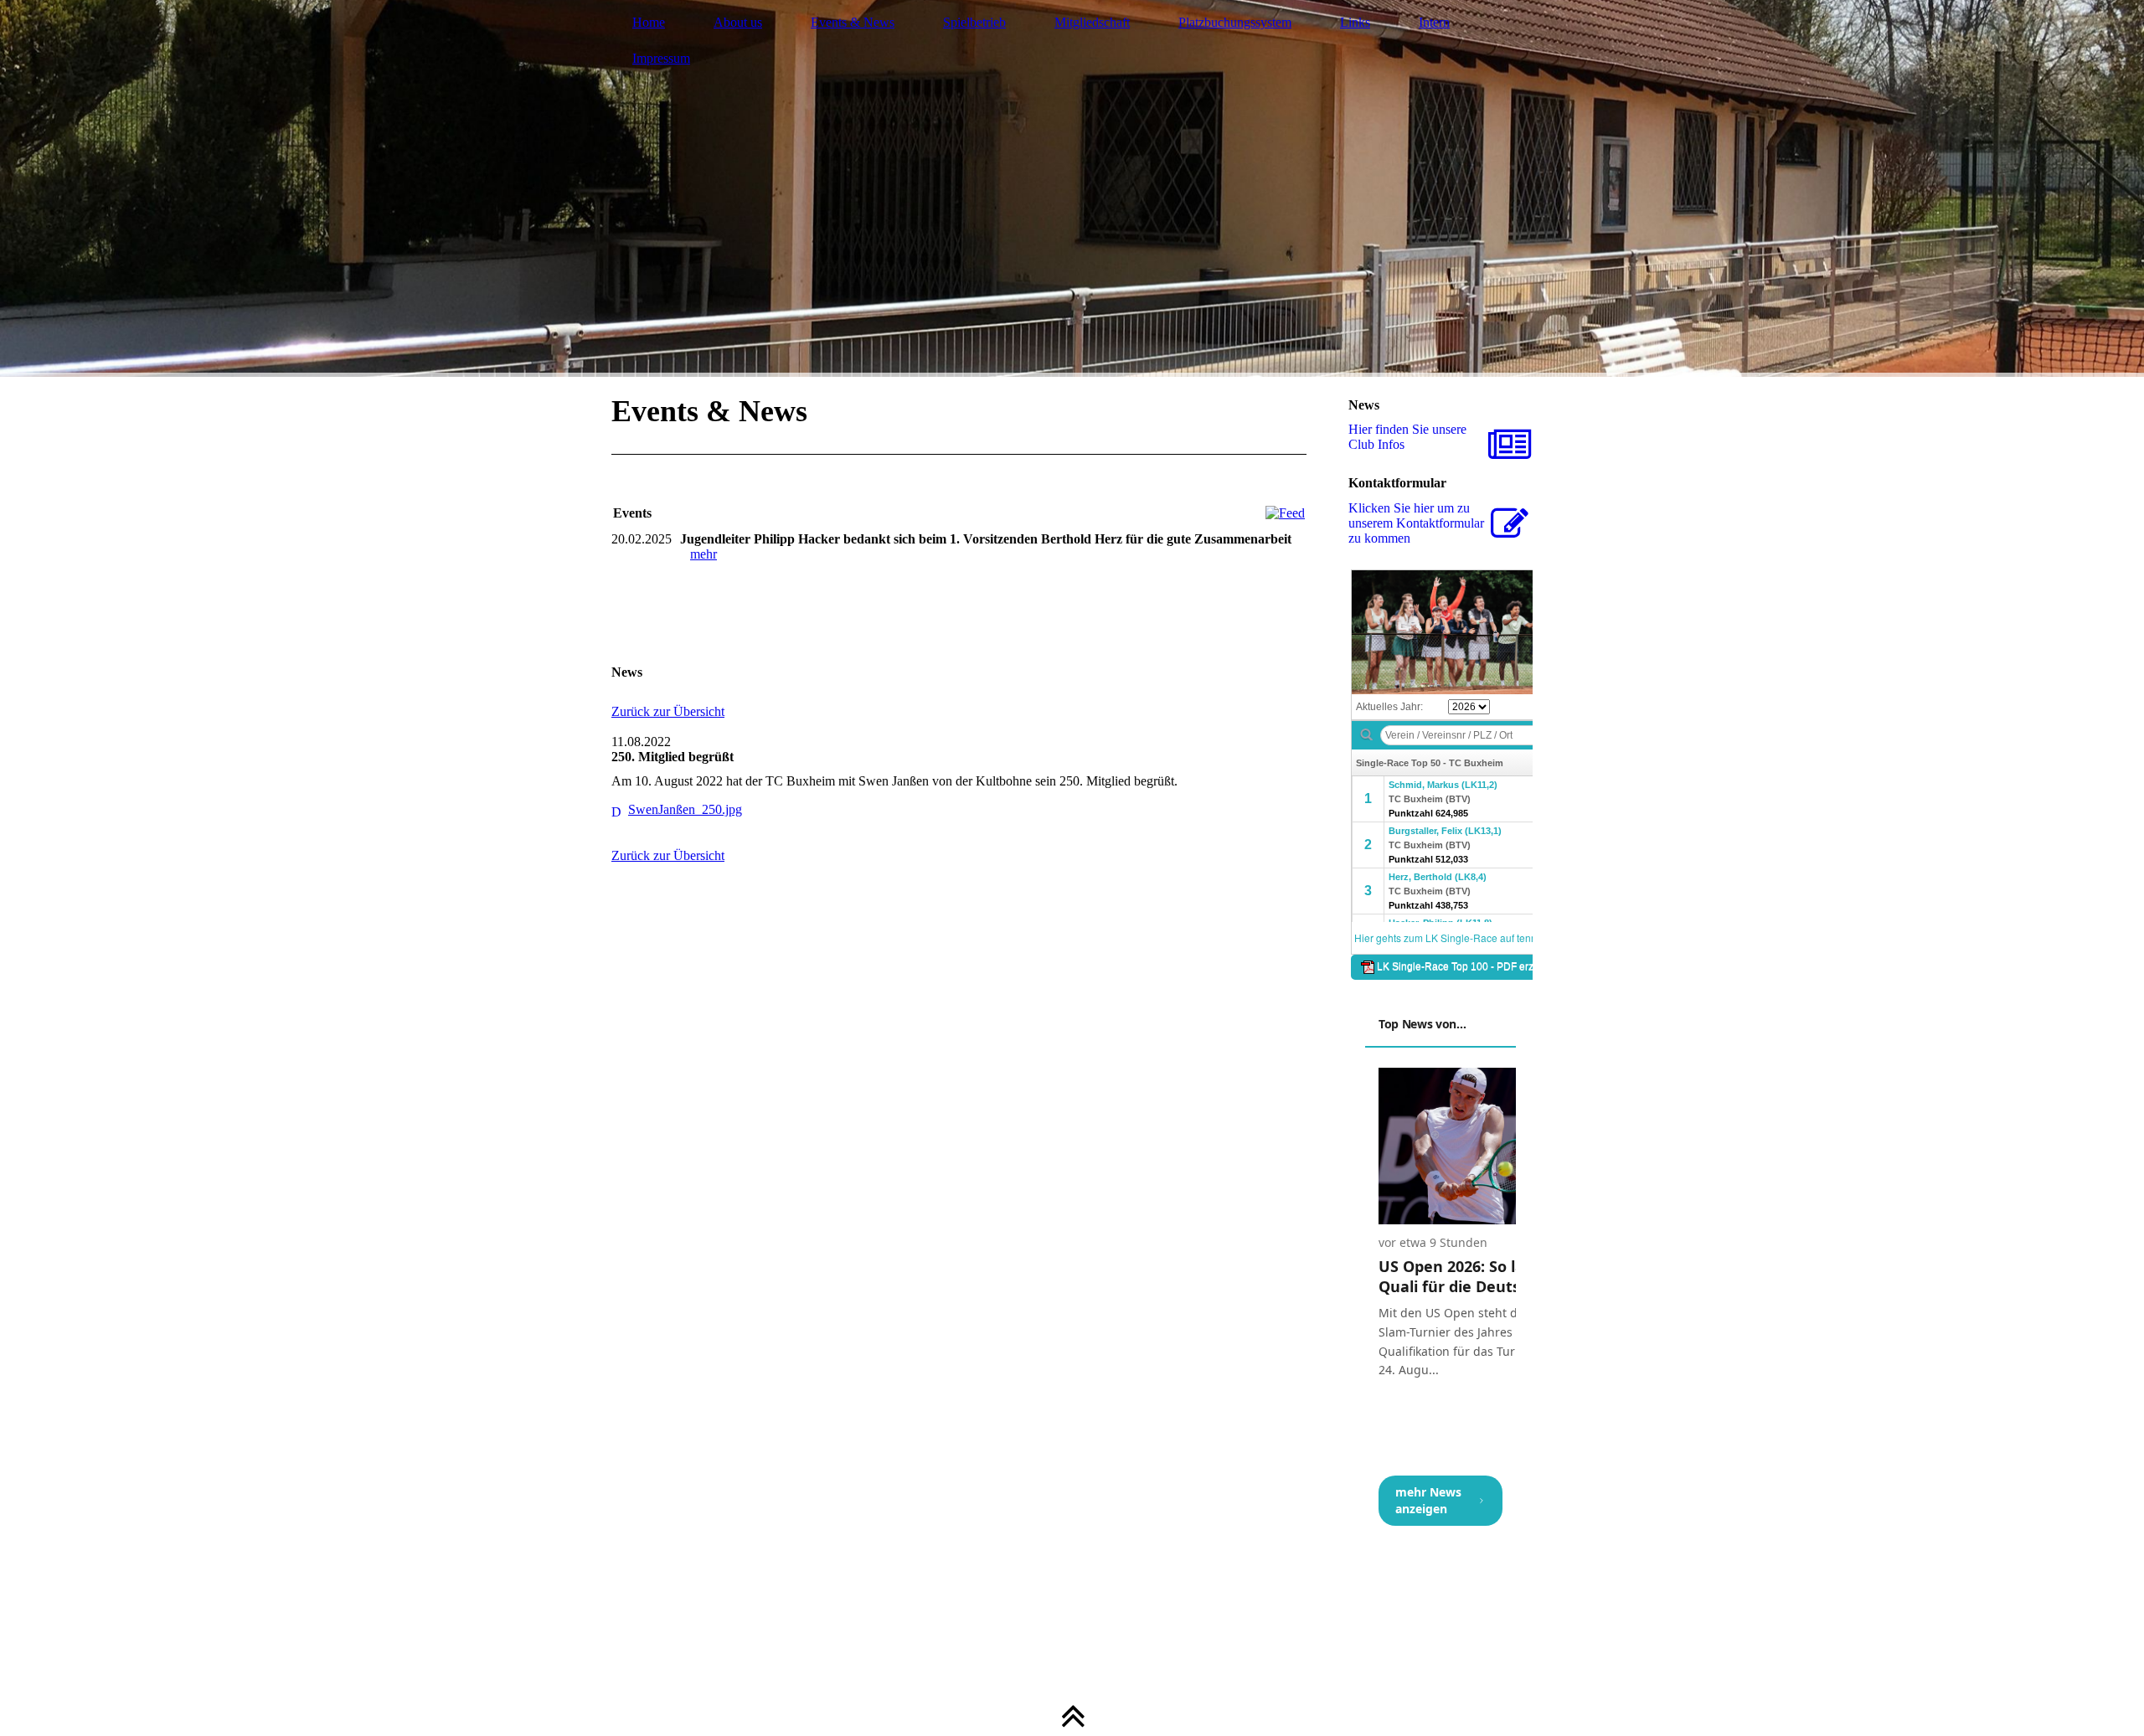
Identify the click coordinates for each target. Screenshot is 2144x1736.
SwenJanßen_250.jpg (685, 809)
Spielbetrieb (974, 22)
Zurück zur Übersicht (668, 711)
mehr (703, 554)
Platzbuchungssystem (1235, 22)
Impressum (661, 58)
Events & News (853, 22)
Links (1355, 22)
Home (649, 22)
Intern (1434, 22)
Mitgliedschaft (1092, 22)
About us (738, 22)
